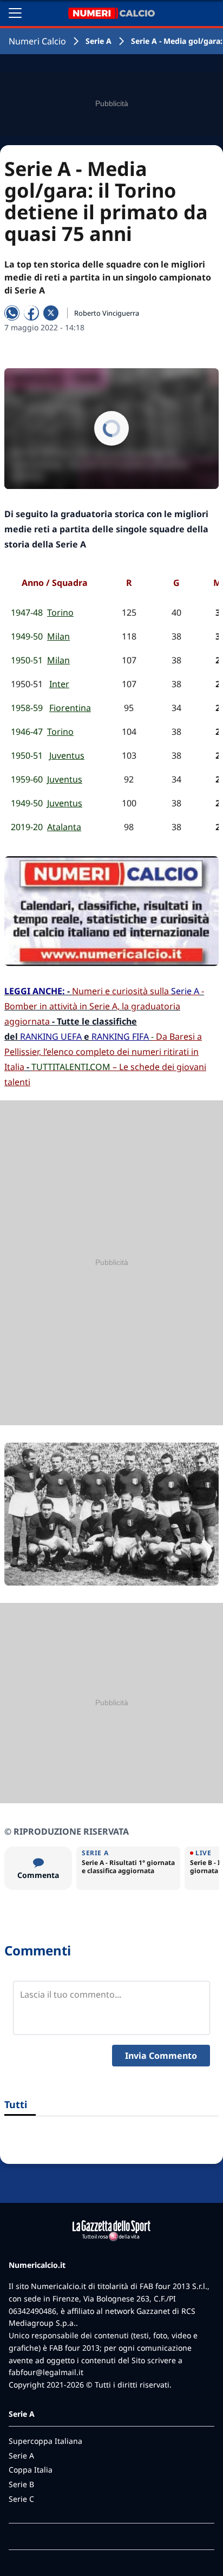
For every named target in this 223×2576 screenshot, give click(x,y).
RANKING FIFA (120, 1036)
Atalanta (64, 827)
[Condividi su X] (51, 313)
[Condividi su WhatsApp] (12, 313)
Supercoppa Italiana (45, 2441)
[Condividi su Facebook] (31, 313)
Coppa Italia (31, 2470)
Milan (58, 636)
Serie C (21, 2499)
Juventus (67, 755)
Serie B (21, 2484)
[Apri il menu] (15, 13)
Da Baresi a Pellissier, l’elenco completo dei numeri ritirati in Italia (103, 1052)
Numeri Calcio (37, 41)
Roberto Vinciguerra (107, 313)
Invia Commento (161, 2056)
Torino (60, 612)
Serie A (99, 41)
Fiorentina (70, 708)
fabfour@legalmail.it (46, 2372)
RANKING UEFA (51, 1036)
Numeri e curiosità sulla (136, 991)
